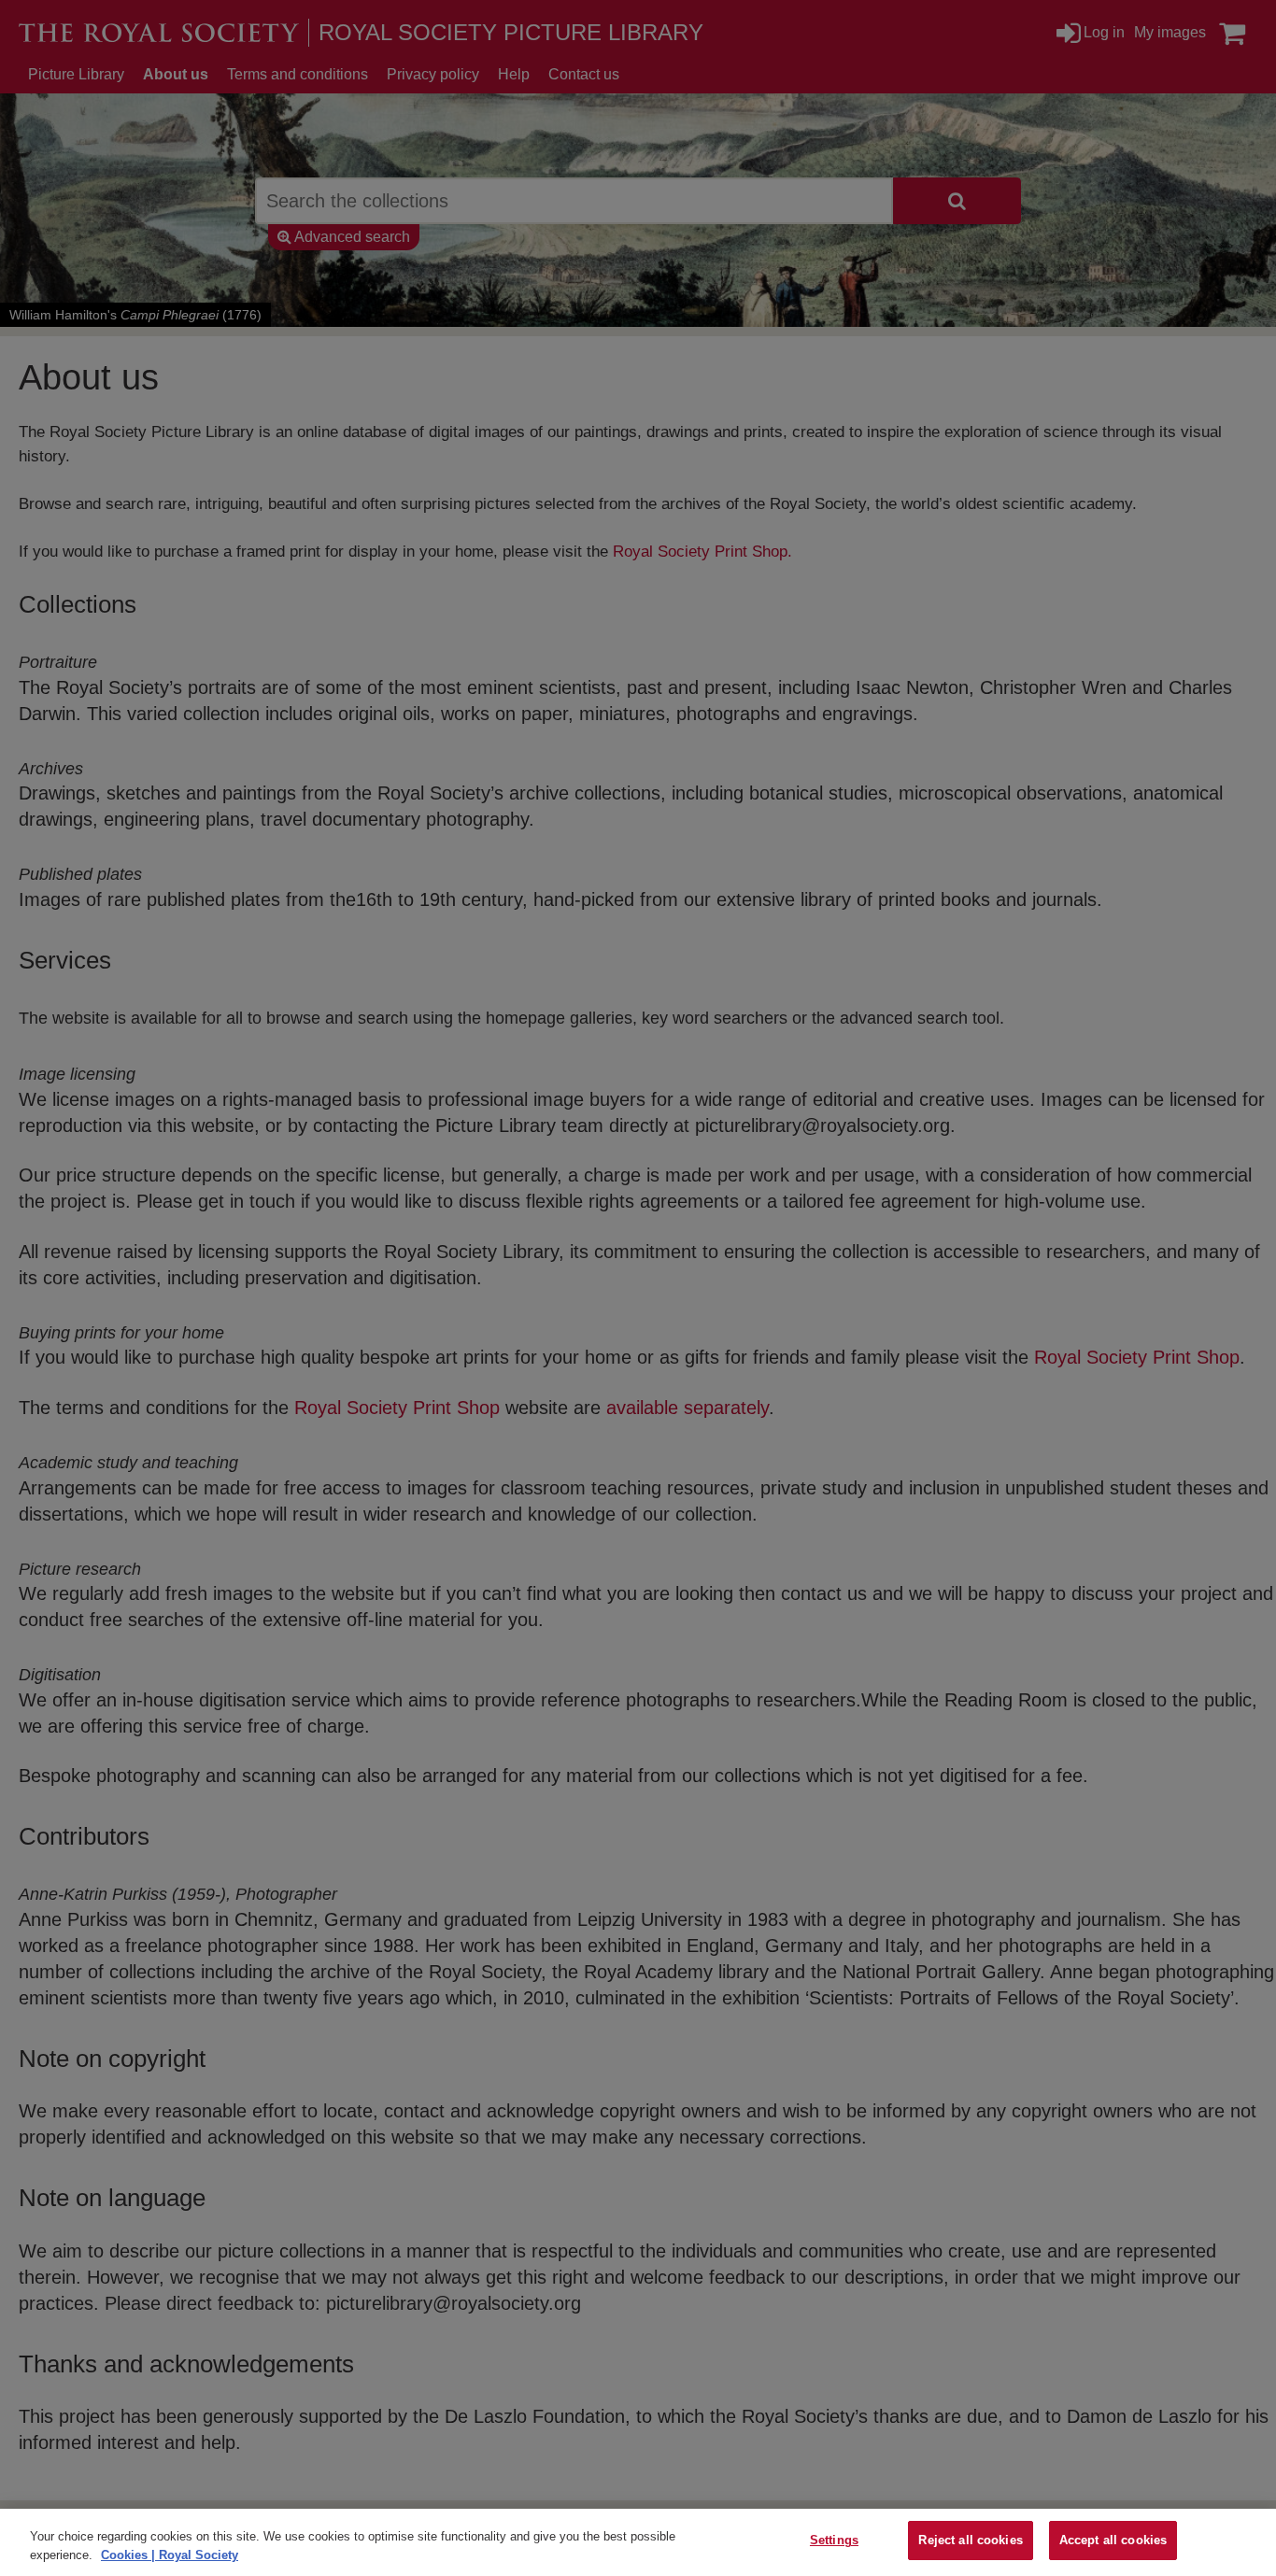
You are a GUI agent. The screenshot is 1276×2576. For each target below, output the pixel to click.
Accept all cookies (1113, 2540)
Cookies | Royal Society (170, 2555)
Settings (834, 2540)
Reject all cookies (970, 2540)
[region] (638, 2542)
